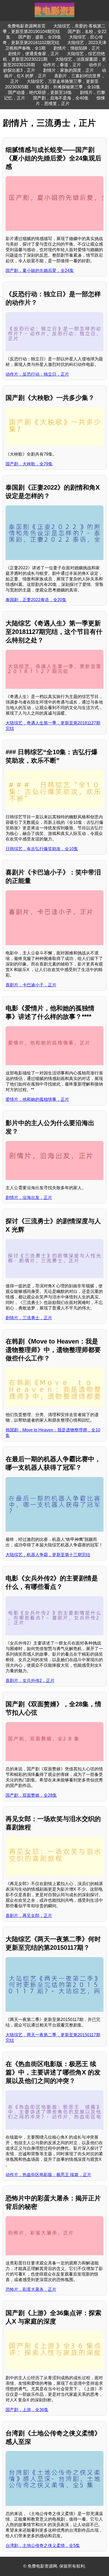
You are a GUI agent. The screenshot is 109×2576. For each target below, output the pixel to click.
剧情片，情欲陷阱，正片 (77, 48)
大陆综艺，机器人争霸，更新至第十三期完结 (48, 1555)
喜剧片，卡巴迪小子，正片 (31, 985)
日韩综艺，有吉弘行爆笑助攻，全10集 (42, 849)
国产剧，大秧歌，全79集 (29, 464)
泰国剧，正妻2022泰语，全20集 (36, 600)
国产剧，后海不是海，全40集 (61, 98)
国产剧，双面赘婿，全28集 (31, 1795)
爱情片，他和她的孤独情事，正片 (37, 1099)
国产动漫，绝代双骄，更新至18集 (40, 92)
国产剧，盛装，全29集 (40, 37)
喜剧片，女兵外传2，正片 (30, 1681)
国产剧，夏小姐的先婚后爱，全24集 (40, 271)
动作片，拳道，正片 (62, 65)
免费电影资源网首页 (26, 26)
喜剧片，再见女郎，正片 (29, 1916)
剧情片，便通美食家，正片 (34, 54)
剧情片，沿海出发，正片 (29, 1198)
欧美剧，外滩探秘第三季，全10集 (68, 87)
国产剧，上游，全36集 (27, 2410)
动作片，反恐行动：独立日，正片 (37, 374)
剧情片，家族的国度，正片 (69, 70)
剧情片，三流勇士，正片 (29, 1318)
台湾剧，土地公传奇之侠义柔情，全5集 (43, 2546)
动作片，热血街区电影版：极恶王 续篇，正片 (48, 2175)
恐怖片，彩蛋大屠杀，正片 (31, 2289)
